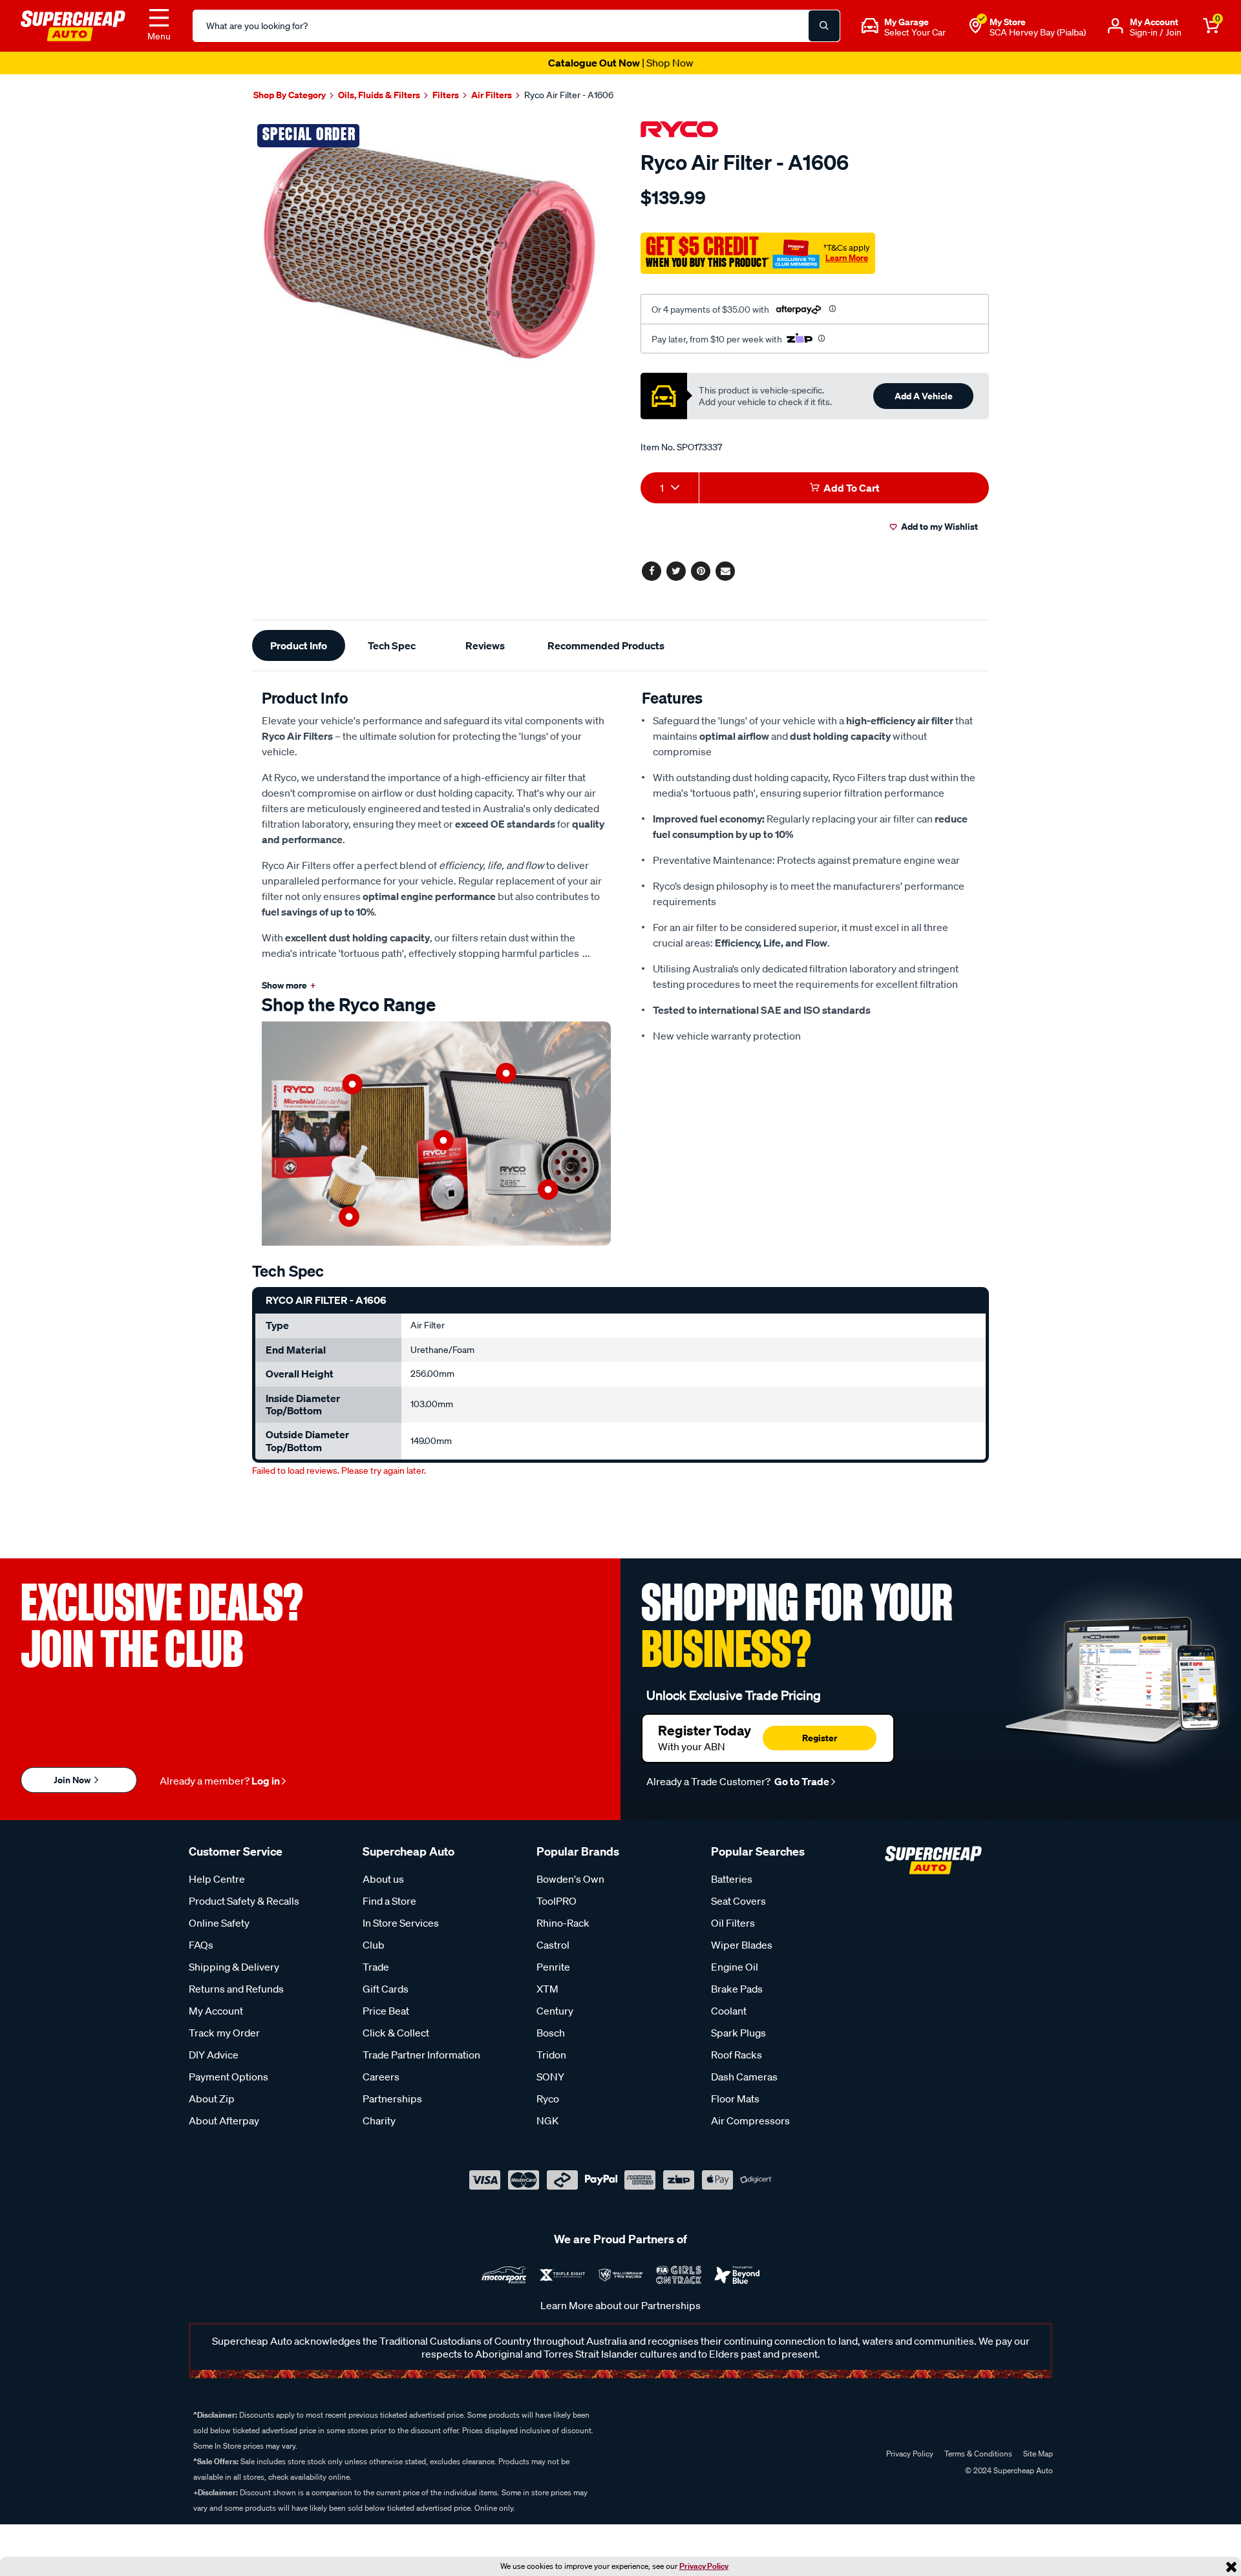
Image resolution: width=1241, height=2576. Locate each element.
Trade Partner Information (421, 2055)
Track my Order (224, 2033)
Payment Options (228, 2077)
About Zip (212, 2099)
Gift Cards (386, 1989)
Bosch (551, 2033)
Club (374, 1945)
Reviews (485, 645)
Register (820, 1738)
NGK (547, 2120)
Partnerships (392, 2099)
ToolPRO (557, 1901)
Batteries (732, 1879)
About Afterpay (224, 2120)
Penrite (553, 1967)
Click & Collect (396, 2033)
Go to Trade (801, 1781)
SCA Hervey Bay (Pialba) (1038, 32)
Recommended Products (606, 645)
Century (555, 2011)
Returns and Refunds (236, 1989)
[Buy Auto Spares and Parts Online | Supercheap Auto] (73, 25)
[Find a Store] (975, 26)
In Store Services (401, 1923)
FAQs (201, 1945)
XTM (547, 1989)
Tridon (551, 2055)
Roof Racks (737, 2055)
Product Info (299, 645)
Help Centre (217, 1879)
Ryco (548, 2099)
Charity (379, 2120)
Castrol (553, 1945)
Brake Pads (737, 1989)
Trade (376, 1967)
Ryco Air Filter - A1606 (569, 95)
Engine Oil (735, 1967)
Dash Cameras (744, 2077)
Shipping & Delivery (234, 1967)
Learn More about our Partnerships (620, 2305)
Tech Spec (392, 645)
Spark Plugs (738, 2033)
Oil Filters (733, 1923)
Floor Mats (735, 2099)
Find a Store (389, 1901)
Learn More (847, 258)
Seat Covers (738, 1901)
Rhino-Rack (563, 1923)
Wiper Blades (742, 1945)
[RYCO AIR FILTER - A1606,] (431, 250)
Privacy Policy (704, 2566)
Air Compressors (750, 2120)
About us (383, 1879)
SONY (550, 2077)
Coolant (729, 2011)
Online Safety (219, 1923)
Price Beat (386, 2011)
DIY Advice (214, 2055)
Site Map (1038, 2454)
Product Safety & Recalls (244, 1901)
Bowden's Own (570, 1879)
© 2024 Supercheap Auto (1008, 2470)
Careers (381, 2077)
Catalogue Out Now (621, 63)
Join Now (73, 1780)
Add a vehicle (924, 396)
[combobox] (670, 488)
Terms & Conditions (978, 2454)
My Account (216, 2011)
